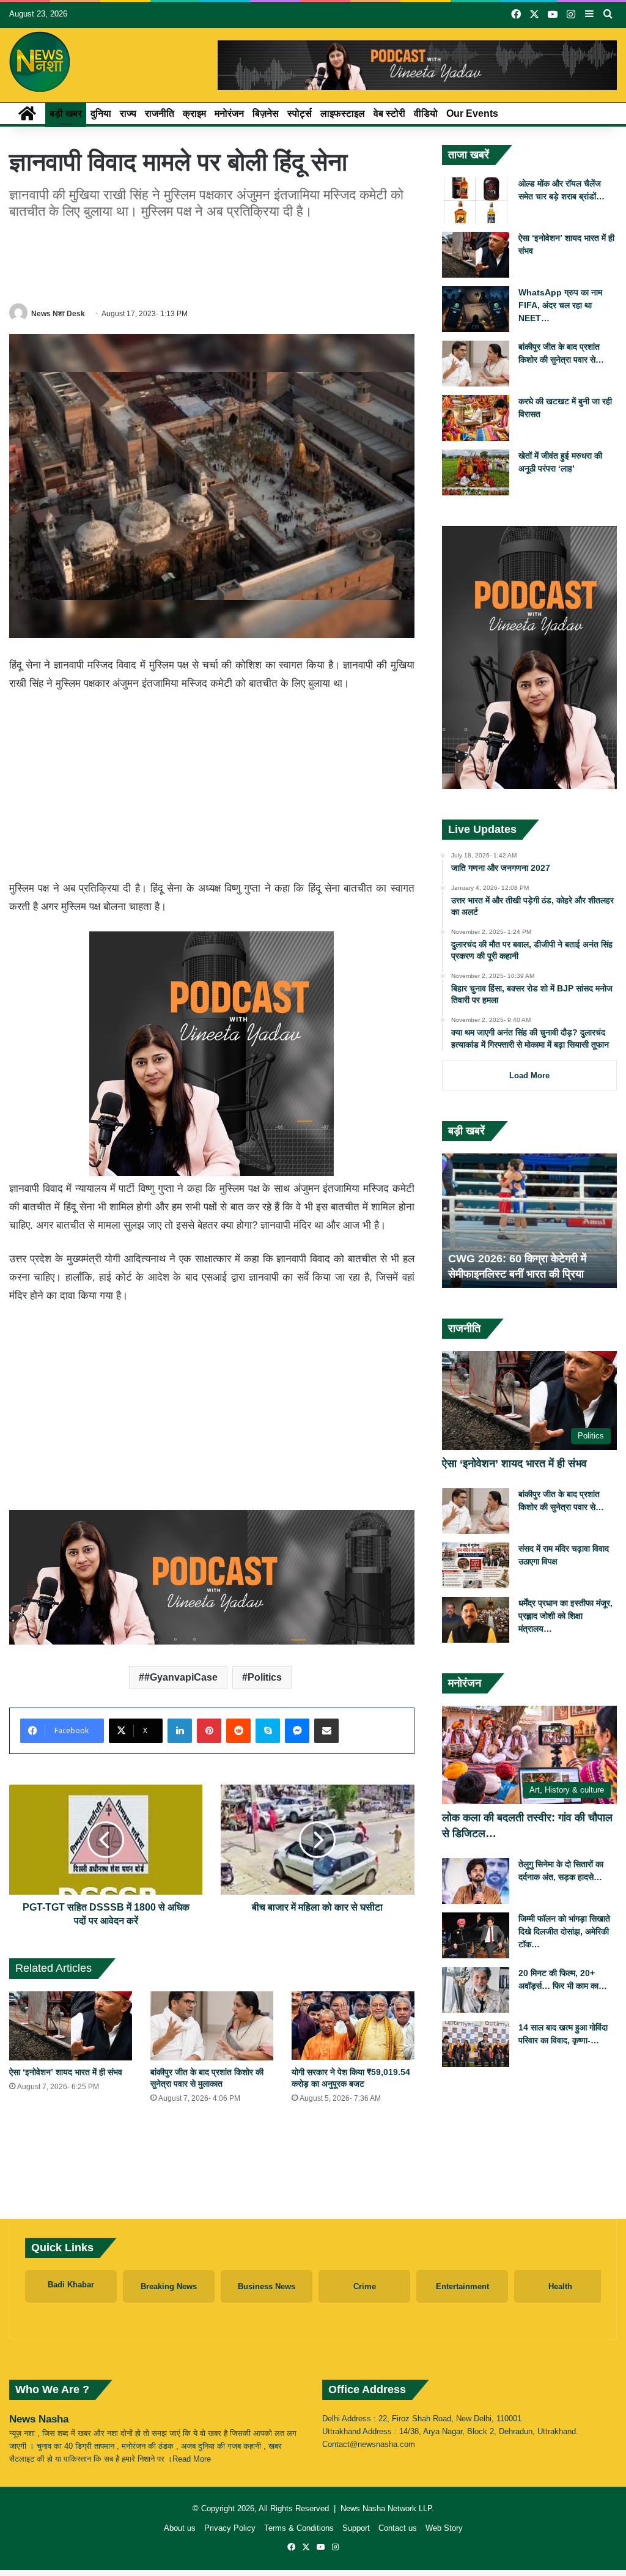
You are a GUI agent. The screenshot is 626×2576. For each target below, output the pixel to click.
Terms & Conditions (299, 2528)
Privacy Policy (230, 2528)
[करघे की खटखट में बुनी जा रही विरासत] (476, 418)
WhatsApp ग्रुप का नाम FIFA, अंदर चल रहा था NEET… (560, 305)
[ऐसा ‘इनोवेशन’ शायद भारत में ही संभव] (71, 2026)
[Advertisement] (232, 259)
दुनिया (101, 113)
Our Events (472, 113)
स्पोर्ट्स (300, 113)
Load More (529, 1075)
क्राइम (194, 113)
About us (180, 2528)
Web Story (444, 2528)
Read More (192, 2459)
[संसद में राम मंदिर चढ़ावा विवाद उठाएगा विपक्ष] (476, 1565)
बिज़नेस (266, 113)
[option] (530, 1221)
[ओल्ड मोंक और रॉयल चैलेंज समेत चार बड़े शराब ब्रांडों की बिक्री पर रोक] (476, 200)
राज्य (128, 113)
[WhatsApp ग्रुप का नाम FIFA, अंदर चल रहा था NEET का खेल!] (476, 309)
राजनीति (160, 113)
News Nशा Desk (58, 314)
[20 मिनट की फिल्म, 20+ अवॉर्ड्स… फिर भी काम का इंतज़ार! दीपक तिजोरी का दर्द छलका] (476, 1990)
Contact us (398, 2528)
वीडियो (426, 113)
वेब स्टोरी (389, 113)
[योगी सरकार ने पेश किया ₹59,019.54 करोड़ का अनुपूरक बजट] (353, 2026)
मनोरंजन (229, 113)
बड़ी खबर (66, 113)
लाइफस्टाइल (343, 113)
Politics (265, 1677)
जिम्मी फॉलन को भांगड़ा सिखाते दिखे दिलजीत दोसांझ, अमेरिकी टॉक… (564, 1931)
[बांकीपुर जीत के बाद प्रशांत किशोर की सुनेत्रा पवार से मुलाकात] (212, 2026)
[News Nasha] (40, 62)
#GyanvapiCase (181, 1677)
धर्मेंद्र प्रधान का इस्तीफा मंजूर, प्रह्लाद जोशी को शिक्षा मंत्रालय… (565, 1616)
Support (356, 2528)
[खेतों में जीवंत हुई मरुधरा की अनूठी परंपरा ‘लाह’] (476, 472)
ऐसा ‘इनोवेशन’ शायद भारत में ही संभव (66, 2072)
